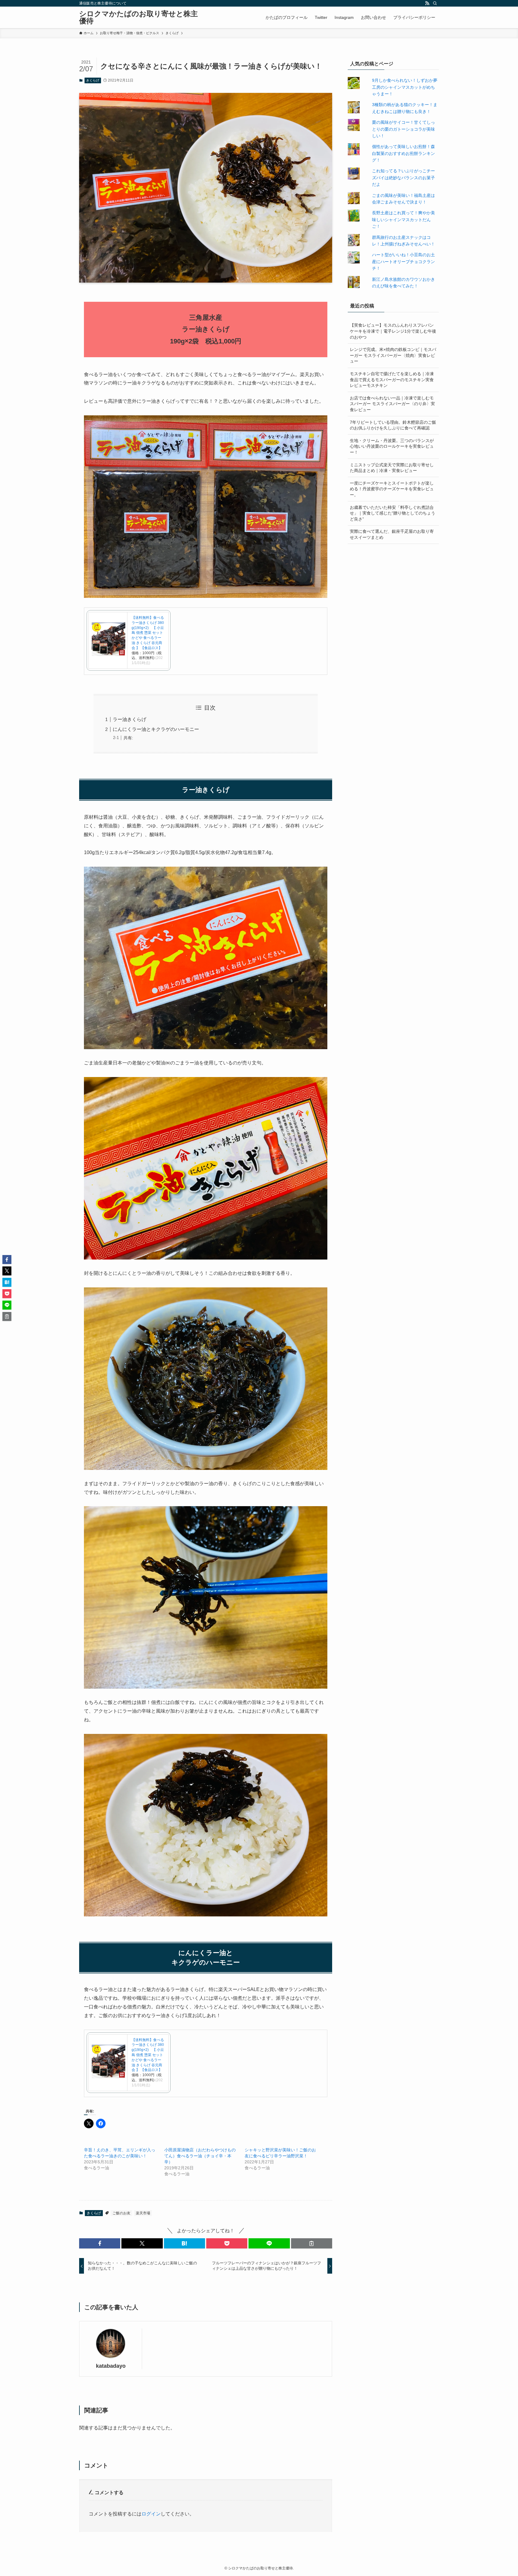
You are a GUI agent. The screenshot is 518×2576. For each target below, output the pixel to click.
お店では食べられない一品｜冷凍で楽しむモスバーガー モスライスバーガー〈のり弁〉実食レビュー (392, 404)
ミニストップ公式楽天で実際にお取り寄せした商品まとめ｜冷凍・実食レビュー (392, 468)
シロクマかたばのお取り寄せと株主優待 (138, 17)
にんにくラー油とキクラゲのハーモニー (156, 729)
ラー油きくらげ (129, 719)
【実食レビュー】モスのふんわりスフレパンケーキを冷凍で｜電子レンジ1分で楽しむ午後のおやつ (393, 331)
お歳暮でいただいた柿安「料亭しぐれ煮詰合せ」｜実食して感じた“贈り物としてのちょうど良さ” (393, 513)
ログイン (151, 2514)
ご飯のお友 (121, 2213)
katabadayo (111, 2366)
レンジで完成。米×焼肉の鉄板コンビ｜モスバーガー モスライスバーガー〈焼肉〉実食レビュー (393, 355)
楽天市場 (143, 2213)
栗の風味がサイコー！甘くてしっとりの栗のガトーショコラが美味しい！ (403, 129)
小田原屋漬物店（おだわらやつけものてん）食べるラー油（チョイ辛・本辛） (200, 2156)
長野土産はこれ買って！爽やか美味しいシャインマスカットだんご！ (403, 220)
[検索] (435, 3)
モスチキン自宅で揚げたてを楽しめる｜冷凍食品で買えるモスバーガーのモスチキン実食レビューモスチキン (392, 380)
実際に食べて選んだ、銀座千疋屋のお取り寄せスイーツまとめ (392, 534)
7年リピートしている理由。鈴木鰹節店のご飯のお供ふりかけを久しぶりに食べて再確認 (393, 425)
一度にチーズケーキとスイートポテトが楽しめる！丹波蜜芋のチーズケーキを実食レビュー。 (392, 489)
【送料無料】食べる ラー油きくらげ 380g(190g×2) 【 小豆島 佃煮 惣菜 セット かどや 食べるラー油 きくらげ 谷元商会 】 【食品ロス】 (148, 633)
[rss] (427, 3)
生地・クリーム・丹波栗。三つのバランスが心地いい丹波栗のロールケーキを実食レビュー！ (392, 446)
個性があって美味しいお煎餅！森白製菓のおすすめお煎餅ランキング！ (403, 153)
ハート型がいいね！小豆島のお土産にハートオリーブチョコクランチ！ (403, 261)
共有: (128, 738)
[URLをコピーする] (312, 2243)
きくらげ (93, 80)
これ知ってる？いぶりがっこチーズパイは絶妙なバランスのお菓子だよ (403, 178)
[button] (100, 2243)
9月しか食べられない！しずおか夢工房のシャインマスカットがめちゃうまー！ (405, 87)
